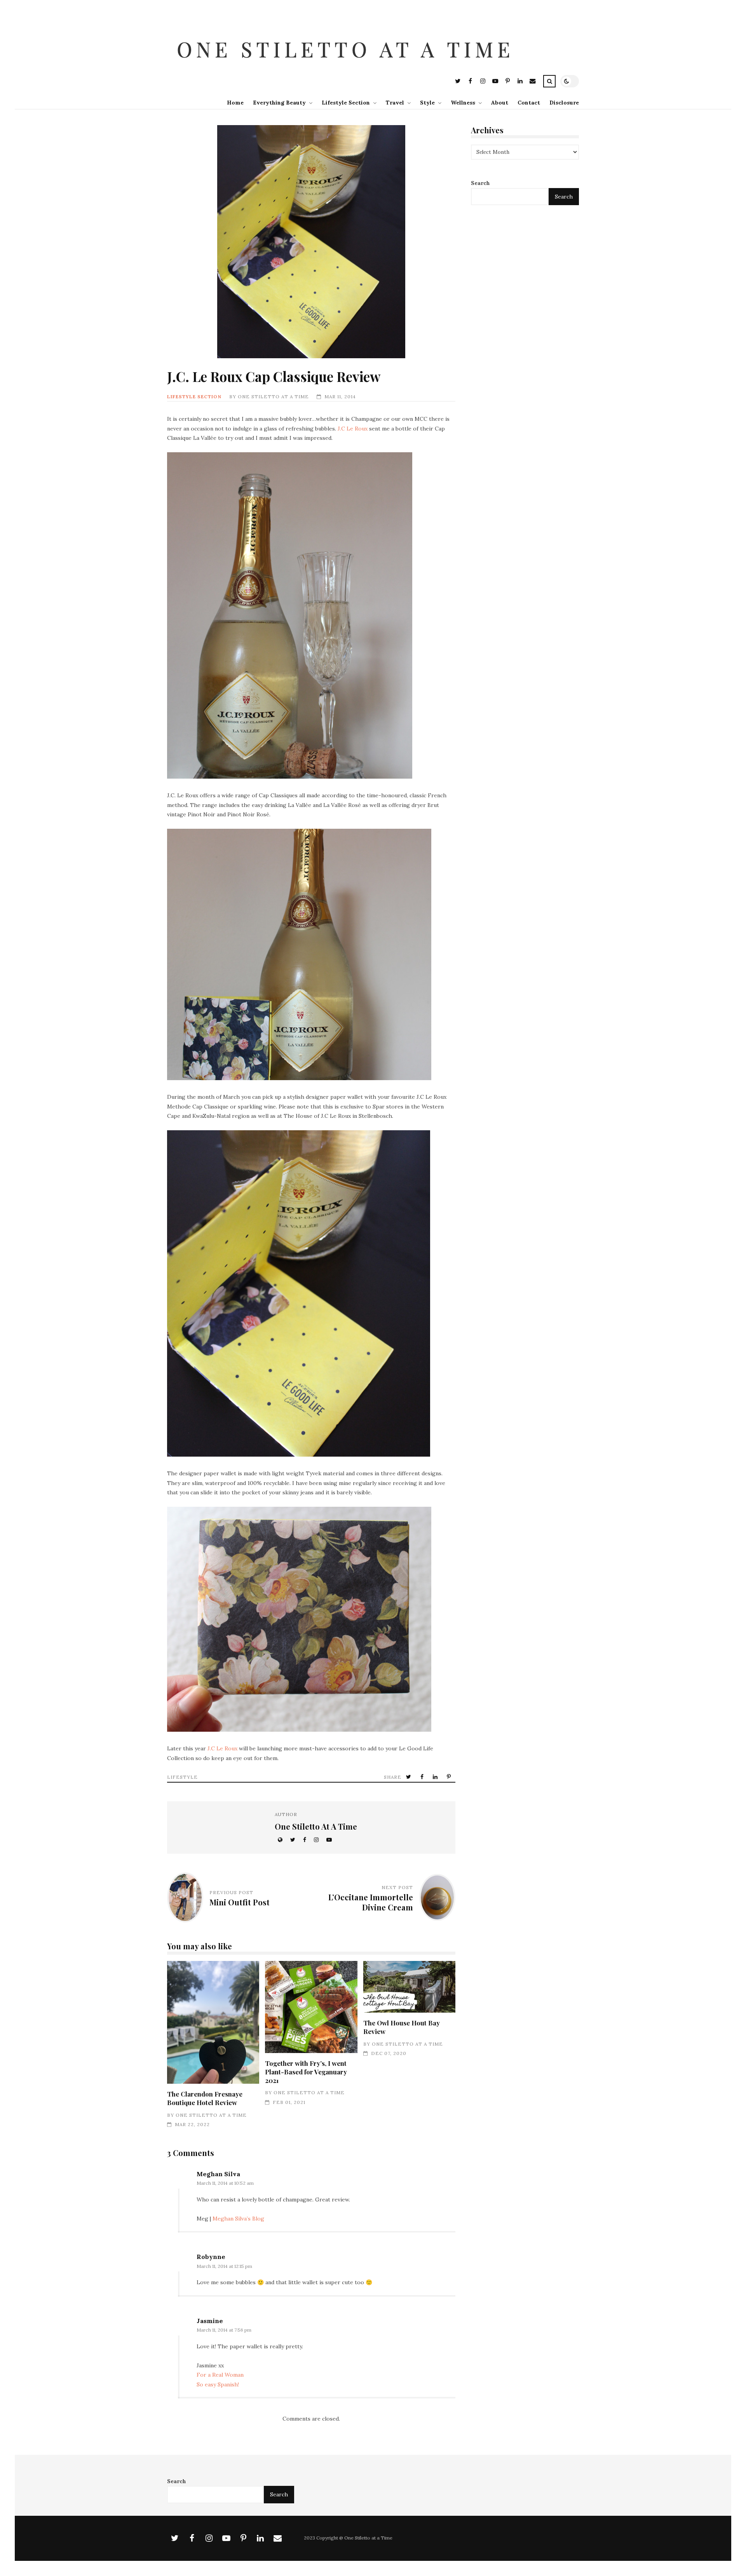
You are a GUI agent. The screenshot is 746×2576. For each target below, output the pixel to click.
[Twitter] (458, 82)
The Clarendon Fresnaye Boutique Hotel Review (213, 2023)
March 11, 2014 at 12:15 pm (224, 2266)
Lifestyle (182, 1777)
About (500, 103)
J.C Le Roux (353, 429)
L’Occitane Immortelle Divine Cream (371, 1902)
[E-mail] (532, 82)
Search (480, 183)
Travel (395, 103)
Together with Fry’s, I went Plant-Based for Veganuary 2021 (311, 2007)
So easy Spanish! (218, 2384)
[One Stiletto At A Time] (347, 68)
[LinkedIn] (520, 82)
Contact (529, 103)
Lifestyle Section (346, 103)
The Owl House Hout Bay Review (409, 1987)
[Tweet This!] (409, 1777)
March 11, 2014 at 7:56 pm (224, 2330)
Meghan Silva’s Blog (238, 2219)
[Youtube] (495, 82)
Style (427, 103)
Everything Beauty (279, 103)
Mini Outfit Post (240, 1902)
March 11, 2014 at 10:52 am (225, 2183)
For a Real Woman (220, 2375)
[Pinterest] (507, 82)
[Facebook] (470, 82)
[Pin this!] (450, 1777)
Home (235, 103)
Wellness (463, 103)
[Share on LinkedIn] (436, 1777)
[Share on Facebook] (423, 1777)
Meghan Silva (218, 2174)
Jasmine (210, 2321)
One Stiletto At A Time (273, 397)
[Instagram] (483, 82)
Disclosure (564, 103)
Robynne (211, 2257)
